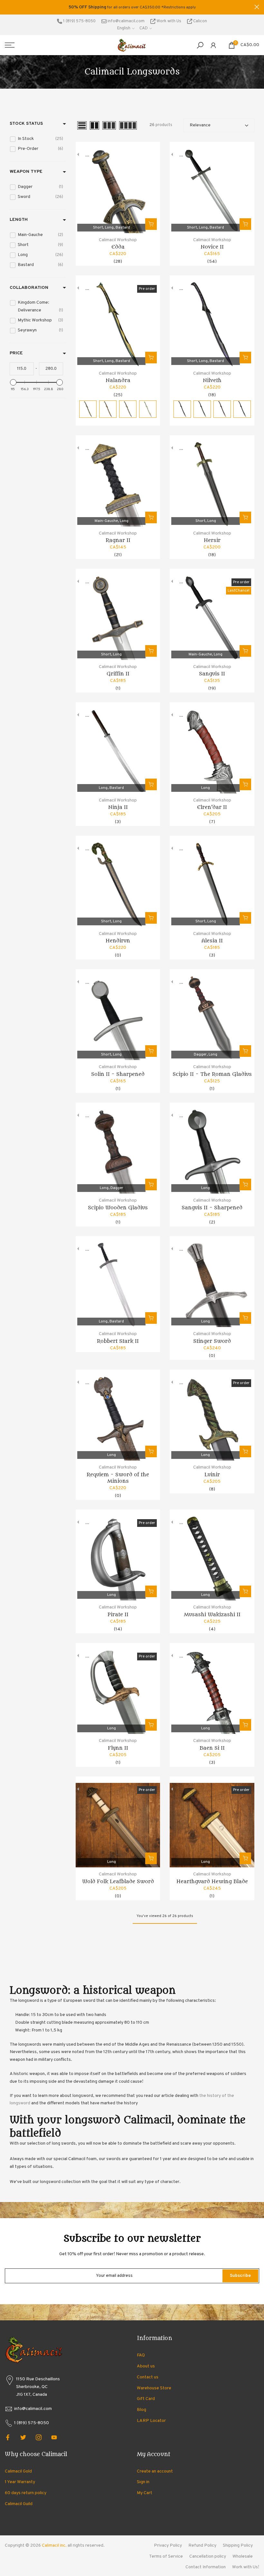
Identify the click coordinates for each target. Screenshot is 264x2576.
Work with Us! (246, 2567)
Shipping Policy (238, 2546)
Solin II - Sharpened (118, 1074)
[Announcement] (132, 7)
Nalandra (118, 380)
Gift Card (146, 2399)
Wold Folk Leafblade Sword (118, 1882)
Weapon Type (26, 172)
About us (146, 2366)
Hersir (212, 540)
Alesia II (212, 941)
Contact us (148, 2377)
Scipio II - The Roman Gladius (212, 1074)
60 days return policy (26, 2493)
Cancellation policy (208, 2556)
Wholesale (243, 2556)
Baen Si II (212, 1748)
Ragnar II (118, 540)
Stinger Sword (212, 1341)
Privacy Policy (168, 2546)
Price (16, 353)
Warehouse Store (154, 2388)
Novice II (212, 247)
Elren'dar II (212, 807)
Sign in (143, 2482)
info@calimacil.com (126, 21)
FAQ (141, 2355)
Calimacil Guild (19, 2504)
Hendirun (118, 941)
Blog (141, 2410)
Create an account (155, 2471)
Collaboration (29, 288)
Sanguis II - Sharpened (212, 1208)
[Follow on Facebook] (8, 2437)
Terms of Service (166, 2556)
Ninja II (118, 807)
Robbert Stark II (118, 1341)
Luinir (212, 1475)
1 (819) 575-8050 (79, 21)
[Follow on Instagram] (39, 2437)
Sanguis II (212, 674)
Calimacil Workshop (118, 240)
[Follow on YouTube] (54, 2437)
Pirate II (118, 1615)
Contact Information (206, 2567)
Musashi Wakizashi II (212, 1615)
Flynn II (118, 1748)
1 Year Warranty (20, 2482)
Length (19, 220)
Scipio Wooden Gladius (118, 1208)
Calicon (200, 21)
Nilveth (212, 380)
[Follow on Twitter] (23, 2437)
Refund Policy (202, 2546)
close (7, 7)
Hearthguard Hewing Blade (212, 1882)
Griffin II (118, 674)
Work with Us (169, 21)
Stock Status (26, 124)
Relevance (200, 125)
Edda (118, 247)
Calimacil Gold (18, 2471)
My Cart (145, 2493)
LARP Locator (151, 2421)
